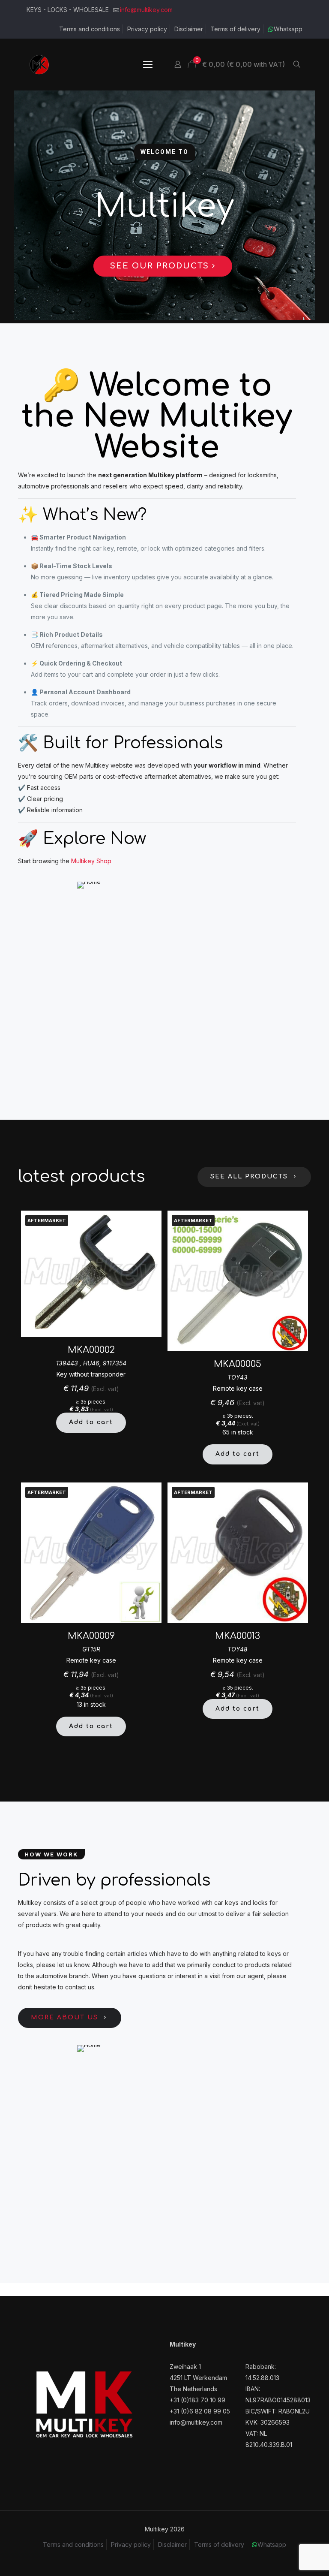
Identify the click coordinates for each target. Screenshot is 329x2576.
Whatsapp (288, 29)
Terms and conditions (90, 29)
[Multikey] (39, 64)
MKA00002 (91, 1350)
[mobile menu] (148, 64)
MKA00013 (238, 1636)
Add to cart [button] (91, 1422)
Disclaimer (189, 29)
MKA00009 (91, 1636)
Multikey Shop (91, 861)
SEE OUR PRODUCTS (161, 266)
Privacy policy (147, 29)
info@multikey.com (146, 10)
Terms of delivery (235, 29)
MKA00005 (238, 1364)
